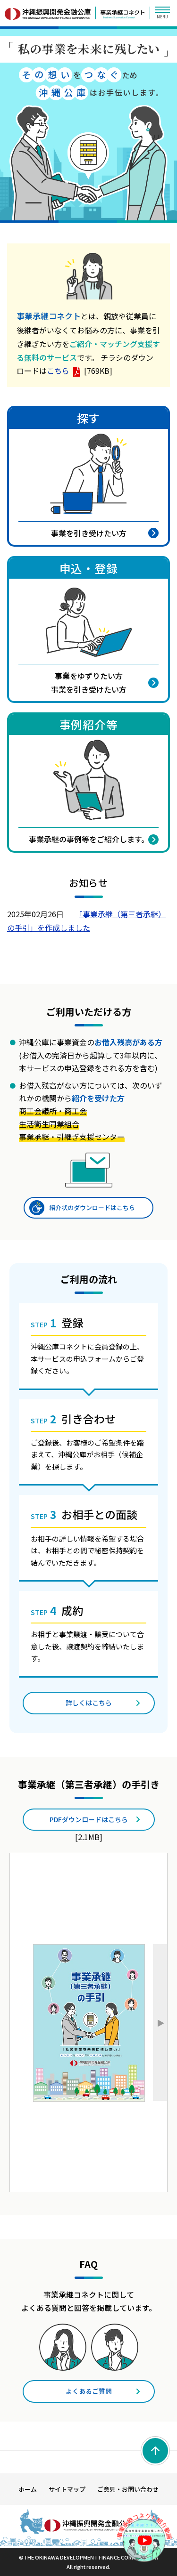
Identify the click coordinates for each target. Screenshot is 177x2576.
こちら (58, 371)
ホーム (28, 2489)
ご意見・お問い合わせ (128, 2489)
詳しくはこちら (89, 1703)
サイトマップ (67, 2489)
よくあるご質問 (89, 2391)
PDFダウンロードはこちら (89, 1819)
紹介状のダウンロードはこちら (92, 1207)
